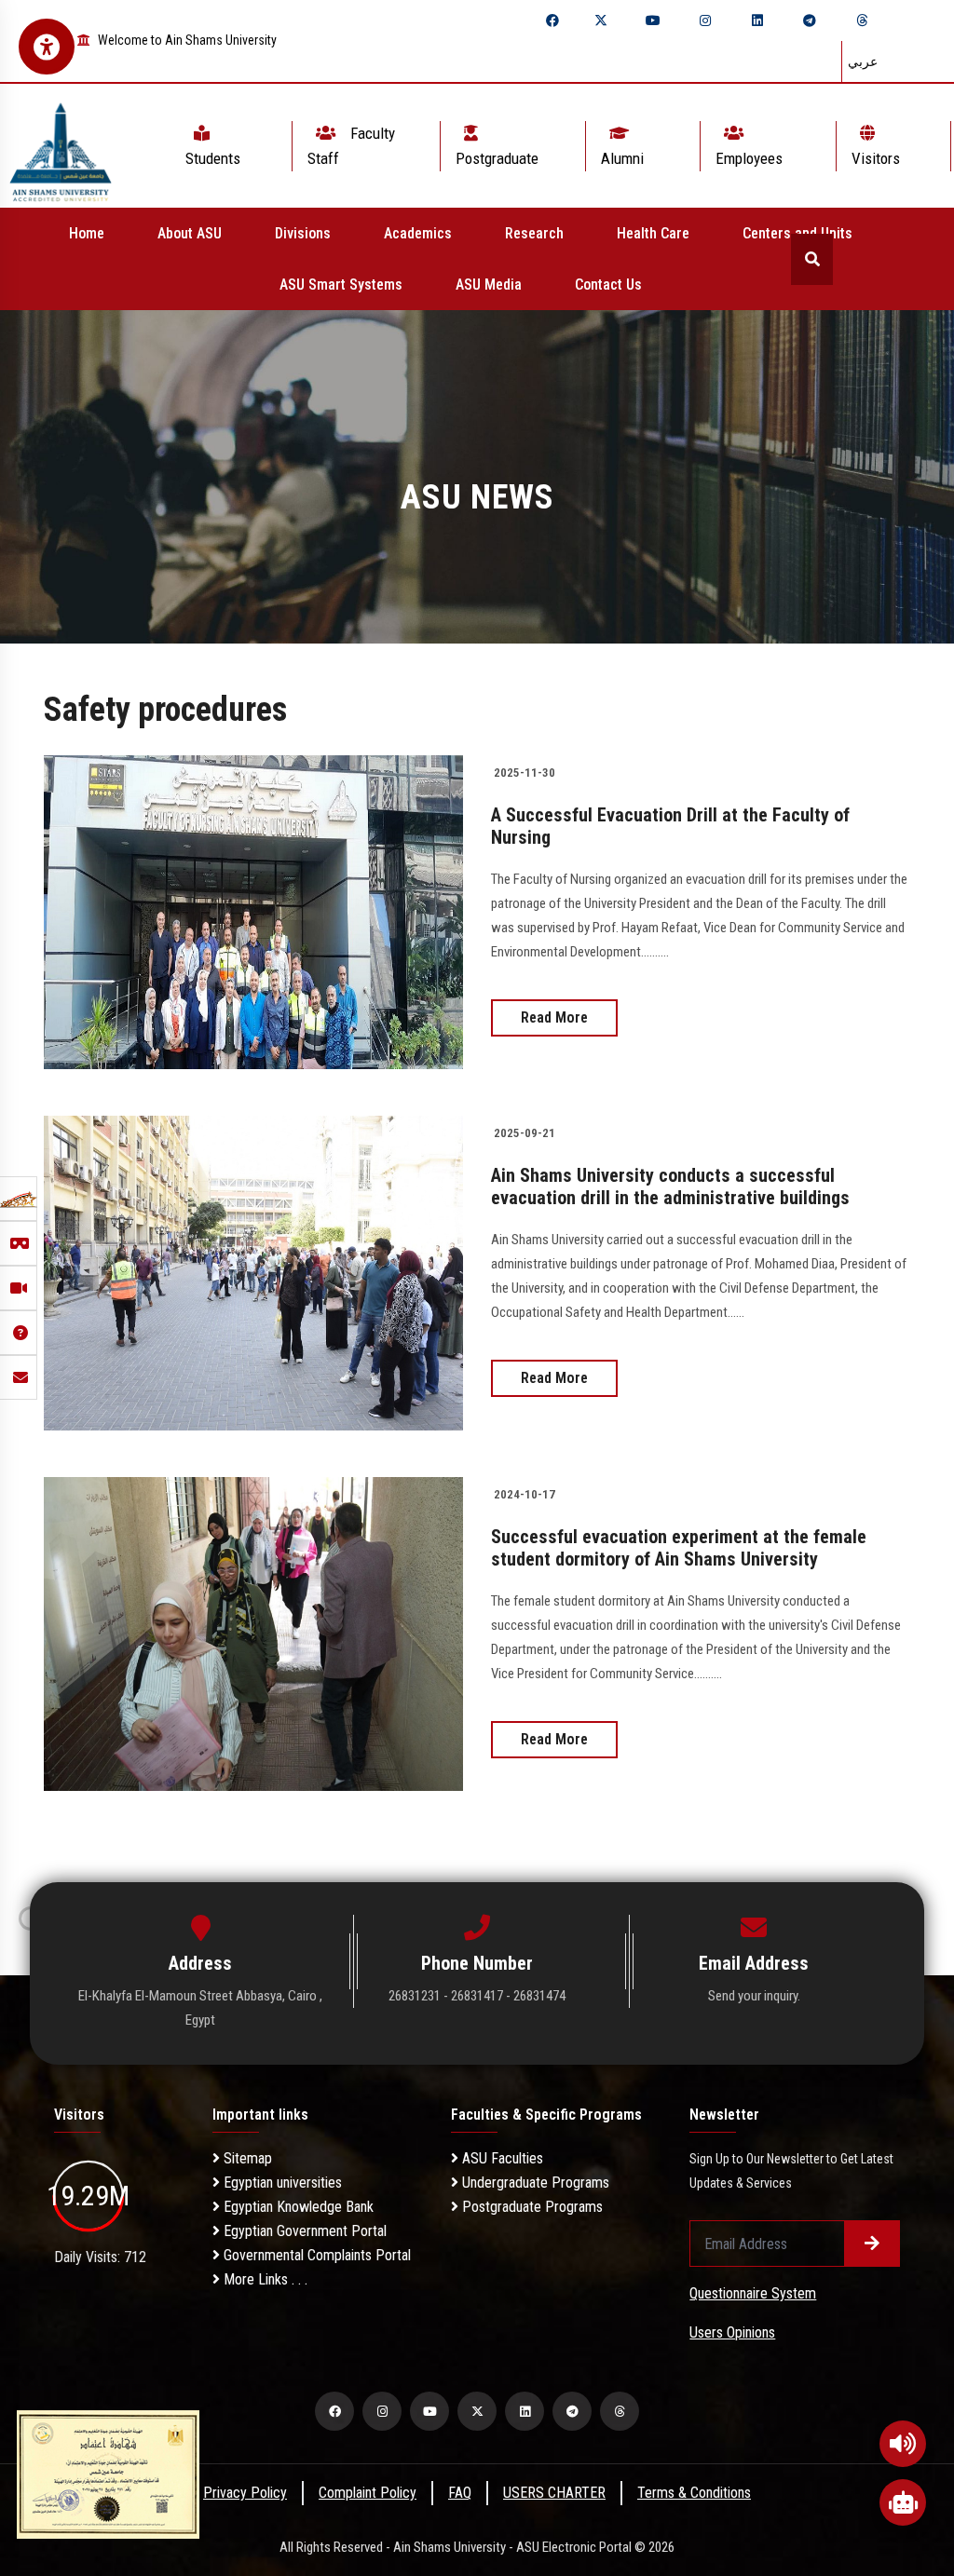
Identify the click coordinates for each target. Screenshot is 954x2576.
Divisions (303, 233)
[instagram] (705, 20)
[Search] (812, 259)
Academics (418, 233)
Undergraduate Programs (534, 2183)
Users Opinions (732, 2332)
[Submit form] (872, 2244)
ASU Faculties (501, 2158)
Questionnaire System (753, 2293)
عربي (863, 61)
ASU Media (489, 285)
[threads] (862, 20)
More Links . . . (264, 2279)
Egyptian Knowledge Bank (297, 2207)
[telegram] (810, 20)
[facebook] (552, 20)
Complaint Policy (368, 2493)
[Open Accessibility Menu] (47, 47)
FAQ (460, 2493)
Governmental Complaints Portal (315, 2255)
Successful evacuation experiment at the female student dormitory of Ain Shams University (679, 1548)
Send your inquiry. (754, 1996)
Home (87, 233)
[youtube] (653, 20)
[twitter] (601, 20)
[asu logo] (61, 146)
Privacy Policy (245, 2493)
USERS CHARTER (554, 2493)
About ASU (190, 233)
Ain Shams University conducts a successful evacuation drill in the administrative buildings (670, 1186)
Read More (554, 1017)
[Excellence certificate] (108, 2473)
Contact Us (608, 285)
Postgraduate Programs (531, 2207)
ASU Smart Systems (341, 285)
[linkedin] (757, 20)
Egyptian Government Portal (303, 2231)
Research (534, 233)
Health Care (653, 233)
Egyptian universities (281, 2183)
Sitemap (246, 2158)
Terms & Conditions (694, 2493)
